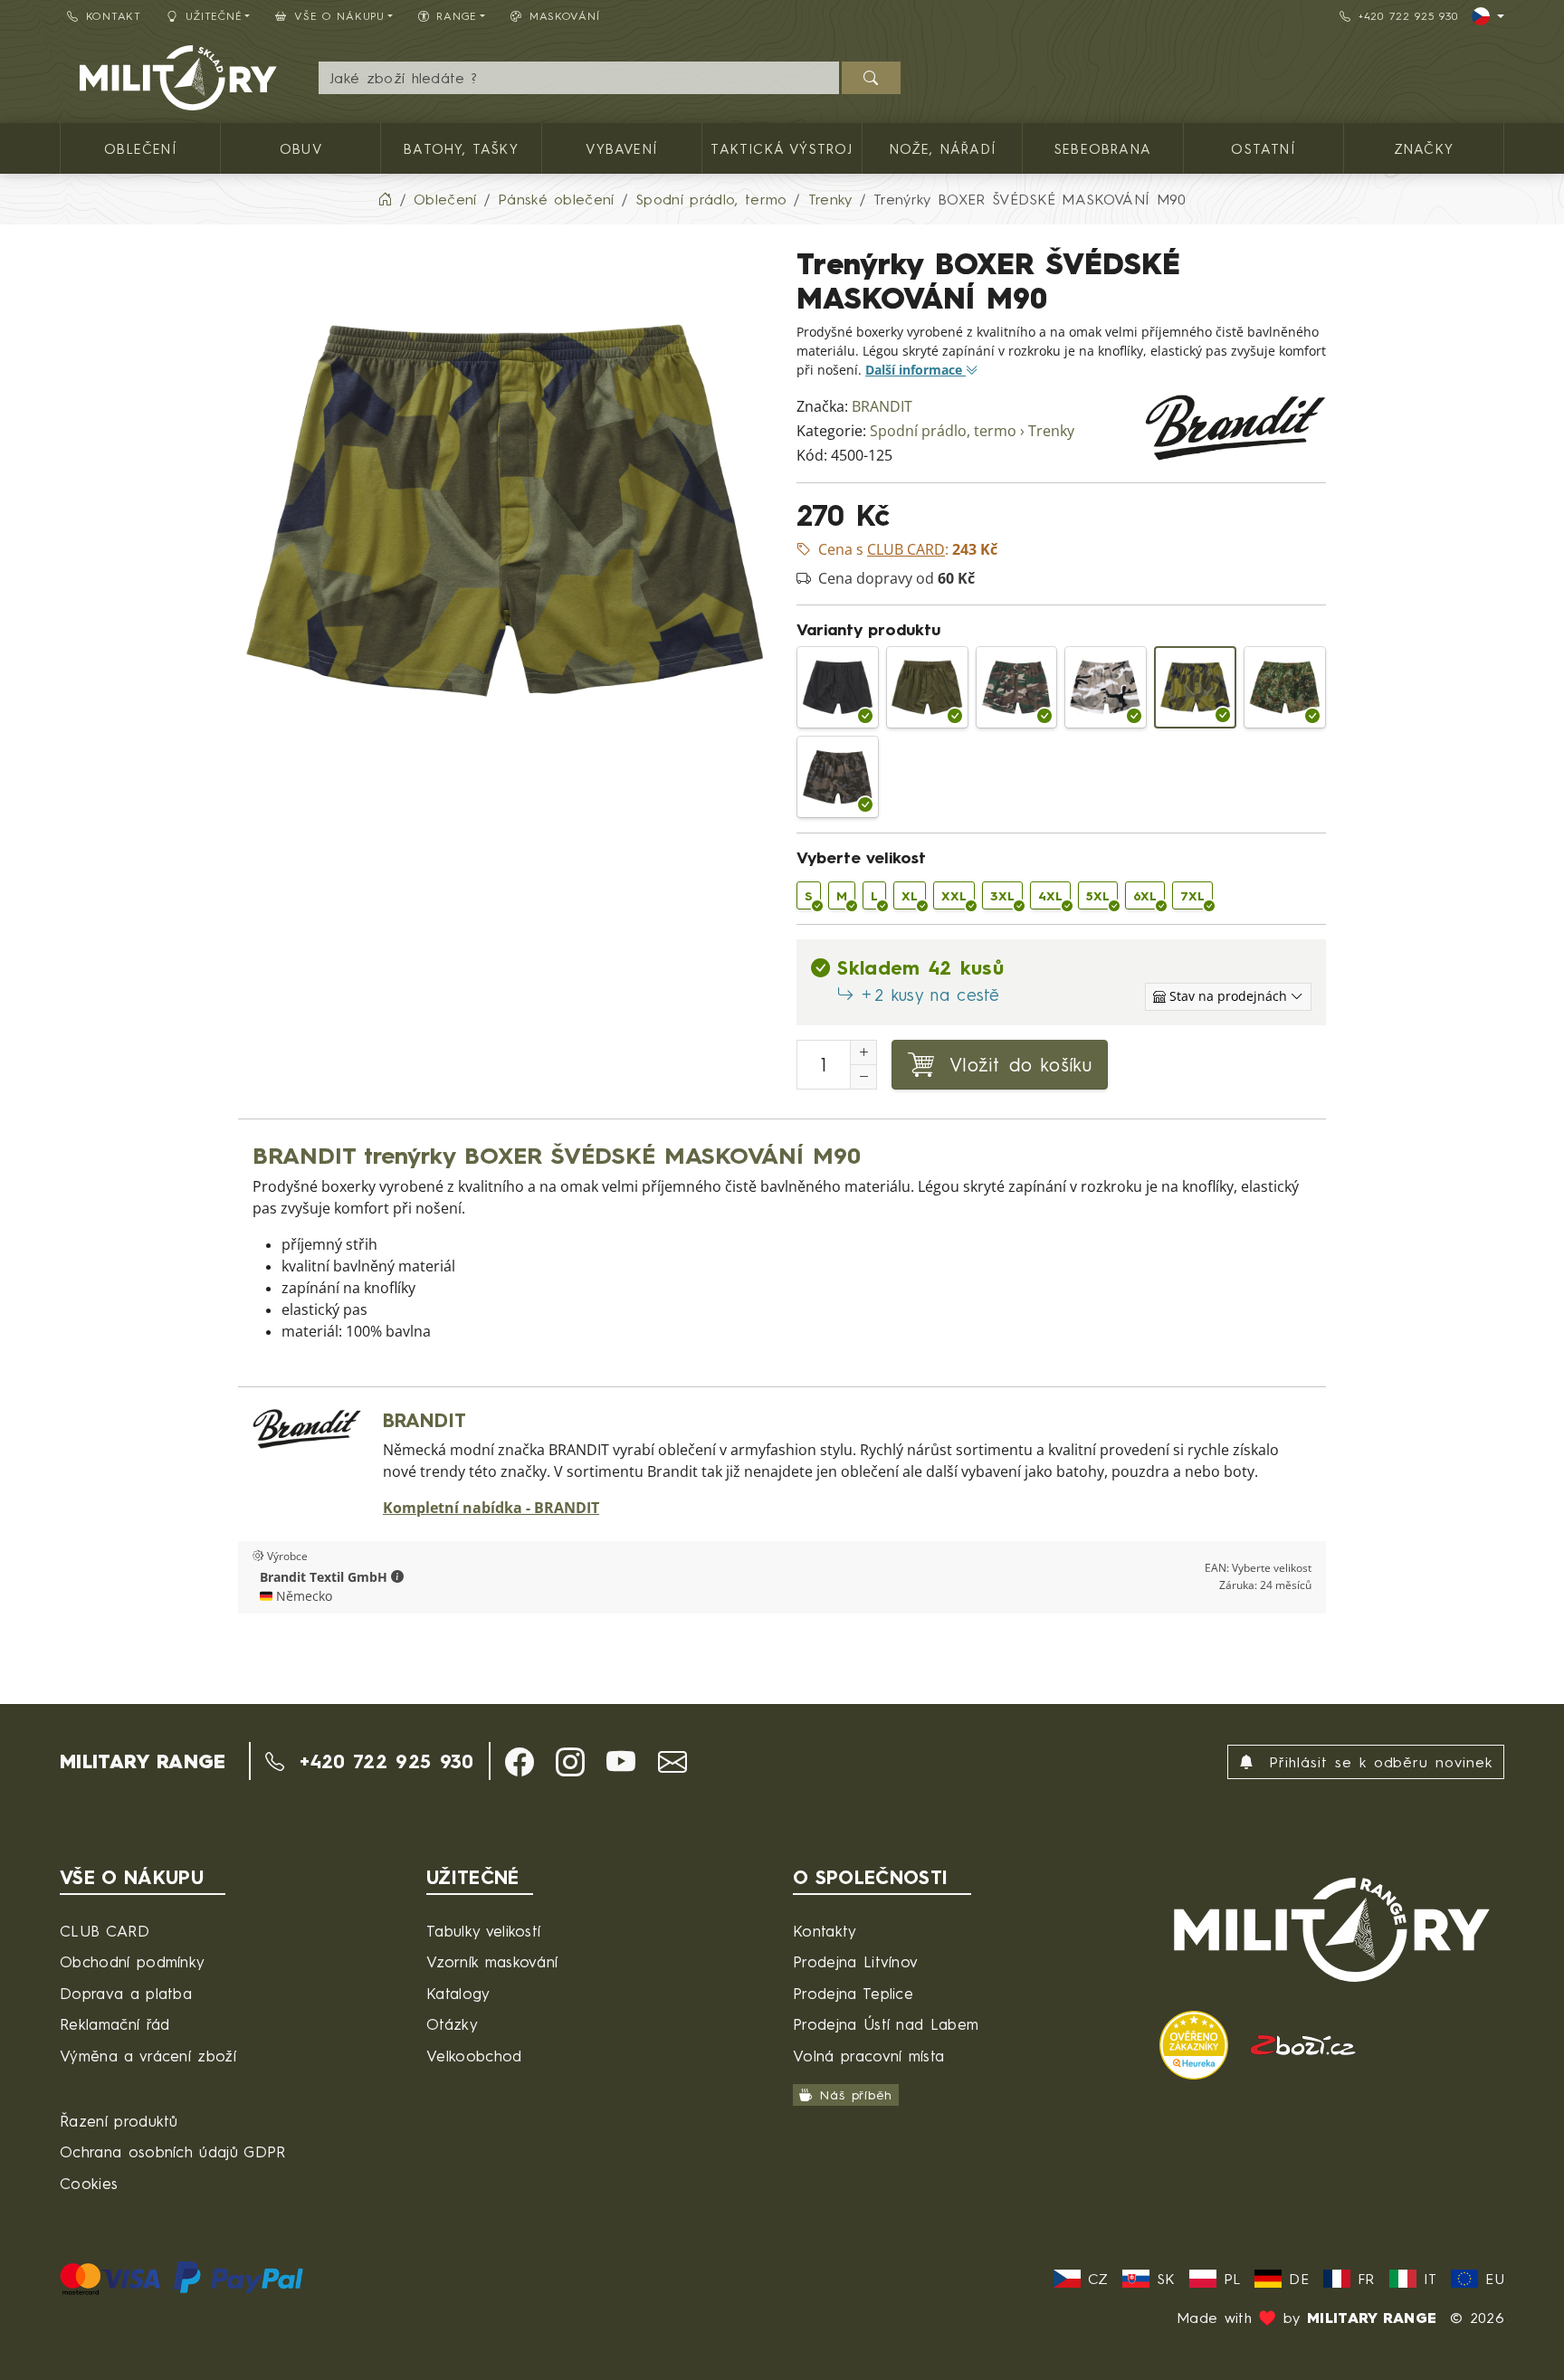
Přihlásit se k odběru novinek (1377, 1762)
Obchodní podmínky (132, 1961)
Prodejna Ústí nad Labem (886, 2024)
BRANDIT (882, 407)
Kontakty (825, 1931)
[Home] (385, 199)
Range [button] (457, 16)
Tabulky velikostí (483, 1931)
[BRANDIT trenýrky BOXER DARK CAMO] (838, 777)
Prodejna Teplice (853, 1993)
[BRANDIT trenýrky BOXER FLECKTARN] (1285, 687)
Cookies (89, 2183)
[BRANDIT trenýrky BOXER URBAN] (1106, 687)
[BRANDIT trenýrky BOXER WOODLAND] (1017, 687)
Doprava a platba (126, 1993)
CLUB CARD (105, 1931)
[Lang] (1488, 16)
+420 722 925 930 (1408, 16)
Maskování (564, 16)
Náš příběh (856, 2094)
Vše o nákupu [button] (339, 16)
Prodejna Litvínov (855, 1961)
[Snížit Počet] (863, 1077)
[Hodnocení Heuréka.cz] (1197, 2043)
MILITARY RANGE (143, 1761)
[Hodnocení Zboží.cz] (1303, 2043)
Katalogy (458, 1993)
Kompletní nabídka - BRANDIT (491, 1508)
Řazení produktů (119, 2121)
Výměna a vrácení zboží (148, 2056)
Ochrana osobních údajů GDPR (173, 2152)
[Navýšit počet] (863, 1052)
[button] (397, 1577)
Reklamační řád (114, 2024)
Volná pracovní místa (868, 2056)
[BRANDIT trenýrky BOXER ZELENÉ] (927, 687)
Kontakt (114, 16)
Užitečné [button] (214, 16)
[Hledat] (871, 78)
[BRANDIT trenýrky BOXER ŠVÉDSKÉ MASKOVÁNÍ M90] (1195, 687)
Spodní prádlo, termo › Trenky (972, 431)
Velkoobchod (474, 2056)
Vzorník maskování (492, 1961)
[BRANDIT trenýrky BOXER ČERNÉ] (838, 687)
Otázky (452, 2024)
